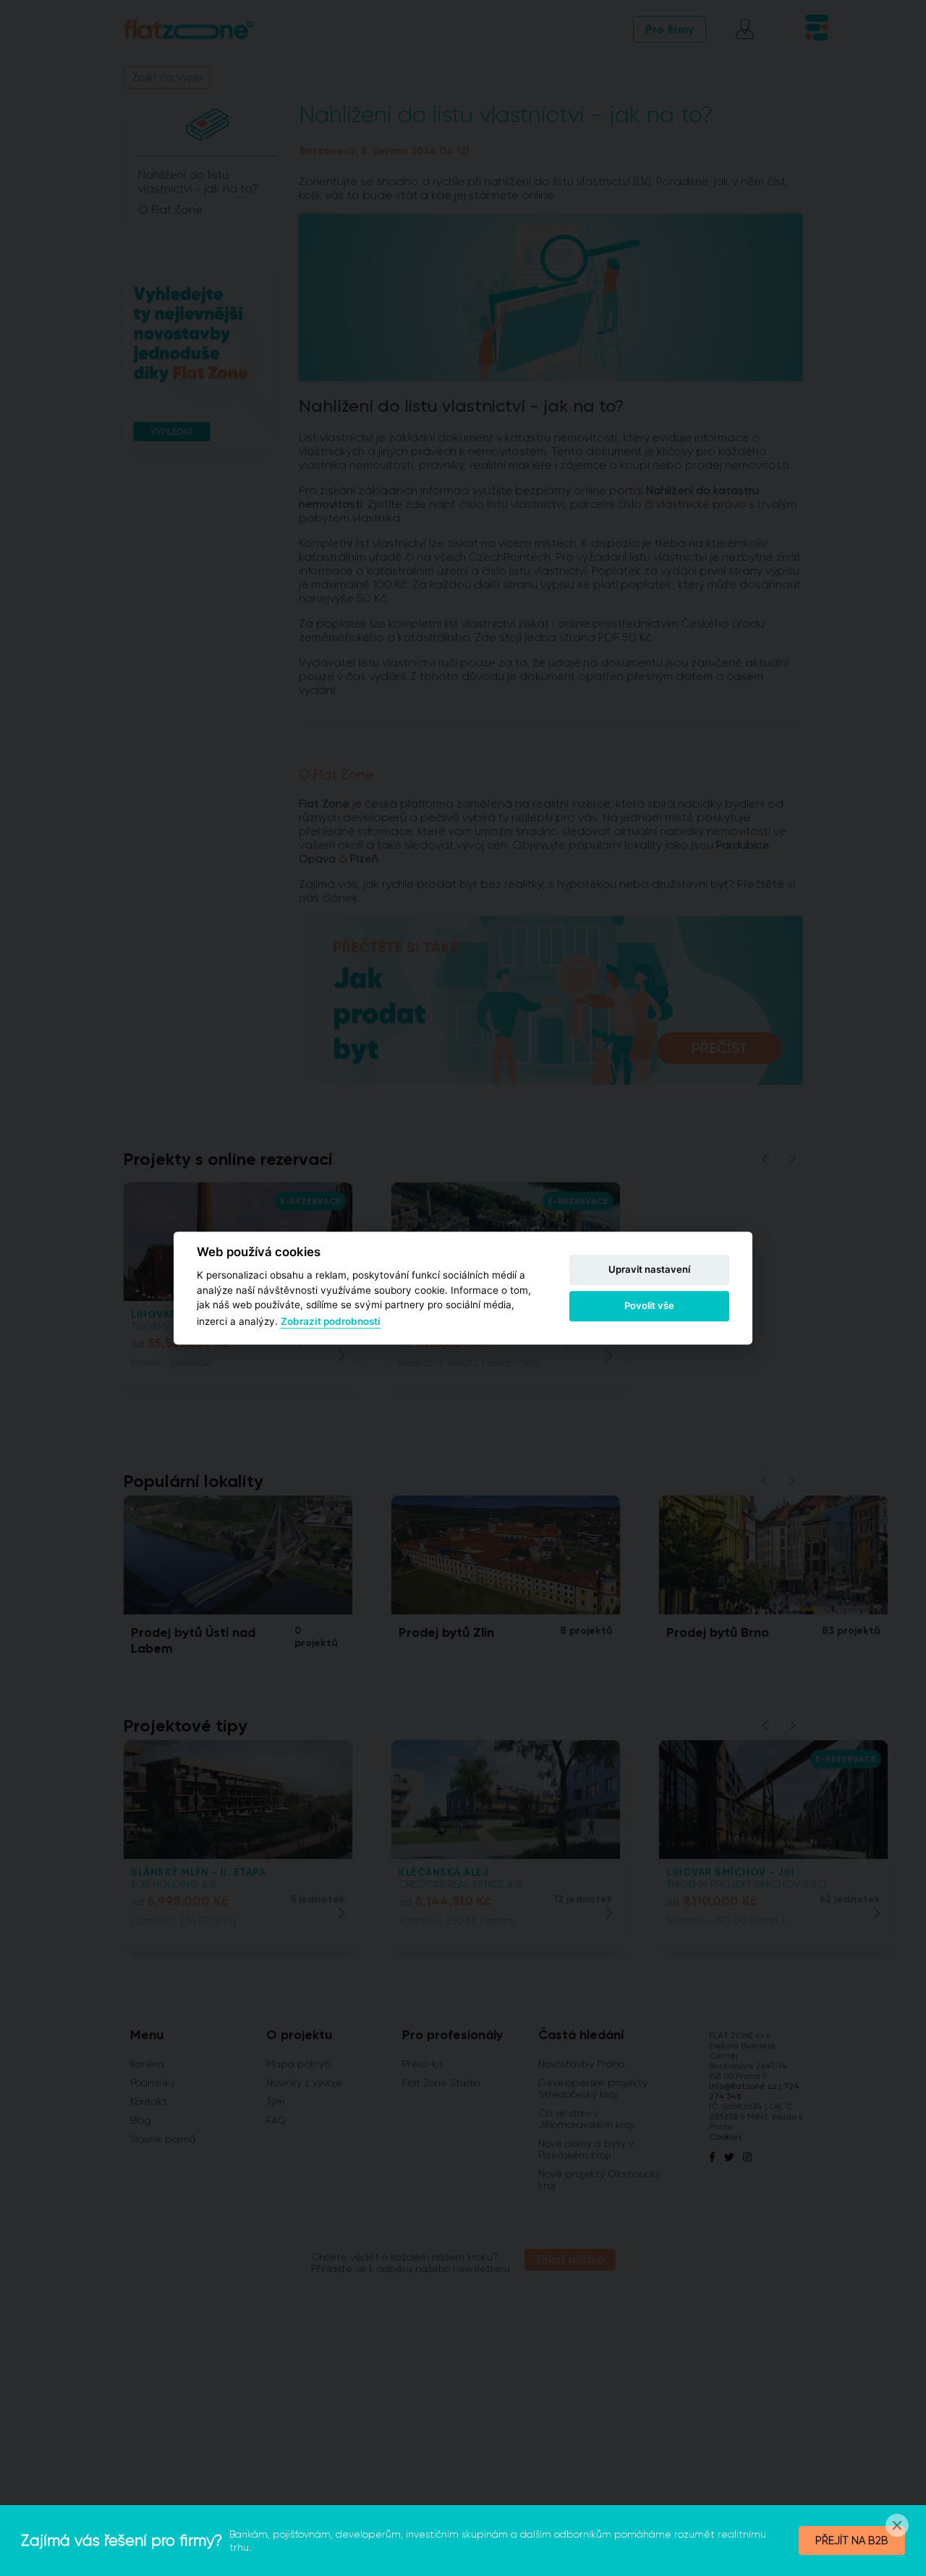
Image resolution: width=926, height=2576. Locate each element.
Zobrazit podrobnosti (331, 1322)
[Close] (897, 2525)
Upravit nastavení (649, 1269)
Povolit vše (649, 1305)
